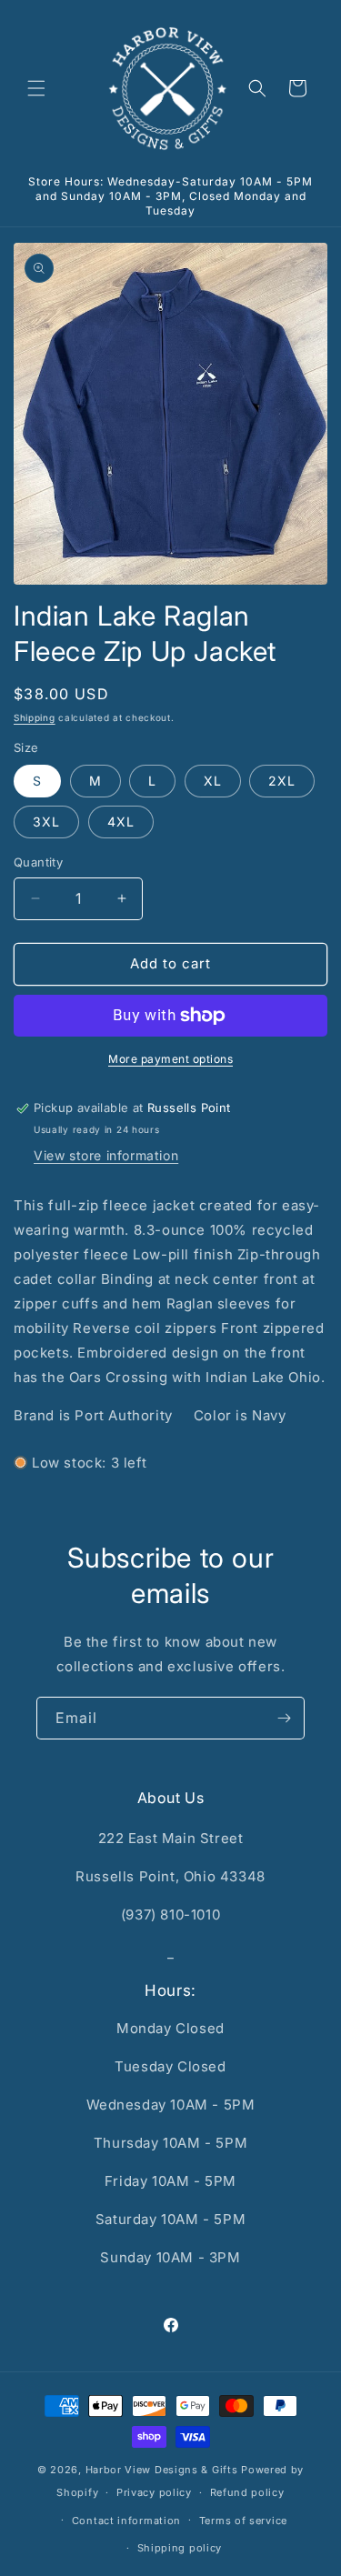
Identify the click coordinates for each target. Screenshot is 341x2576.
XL (213, 781)
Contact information (126, 2521)
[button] (36, 88)
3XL (46, 822)
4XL (121, 822)
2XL (282, 781)
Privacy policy (154, 2492)
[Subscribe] (284, 1718)
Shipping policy (180, 2548)
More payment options (170, 1059)
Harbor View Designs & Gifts (162, 2470)
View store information (106, 1155)
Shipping (35, 717)
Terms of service (243, 2521)
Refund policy (247, 2492)
